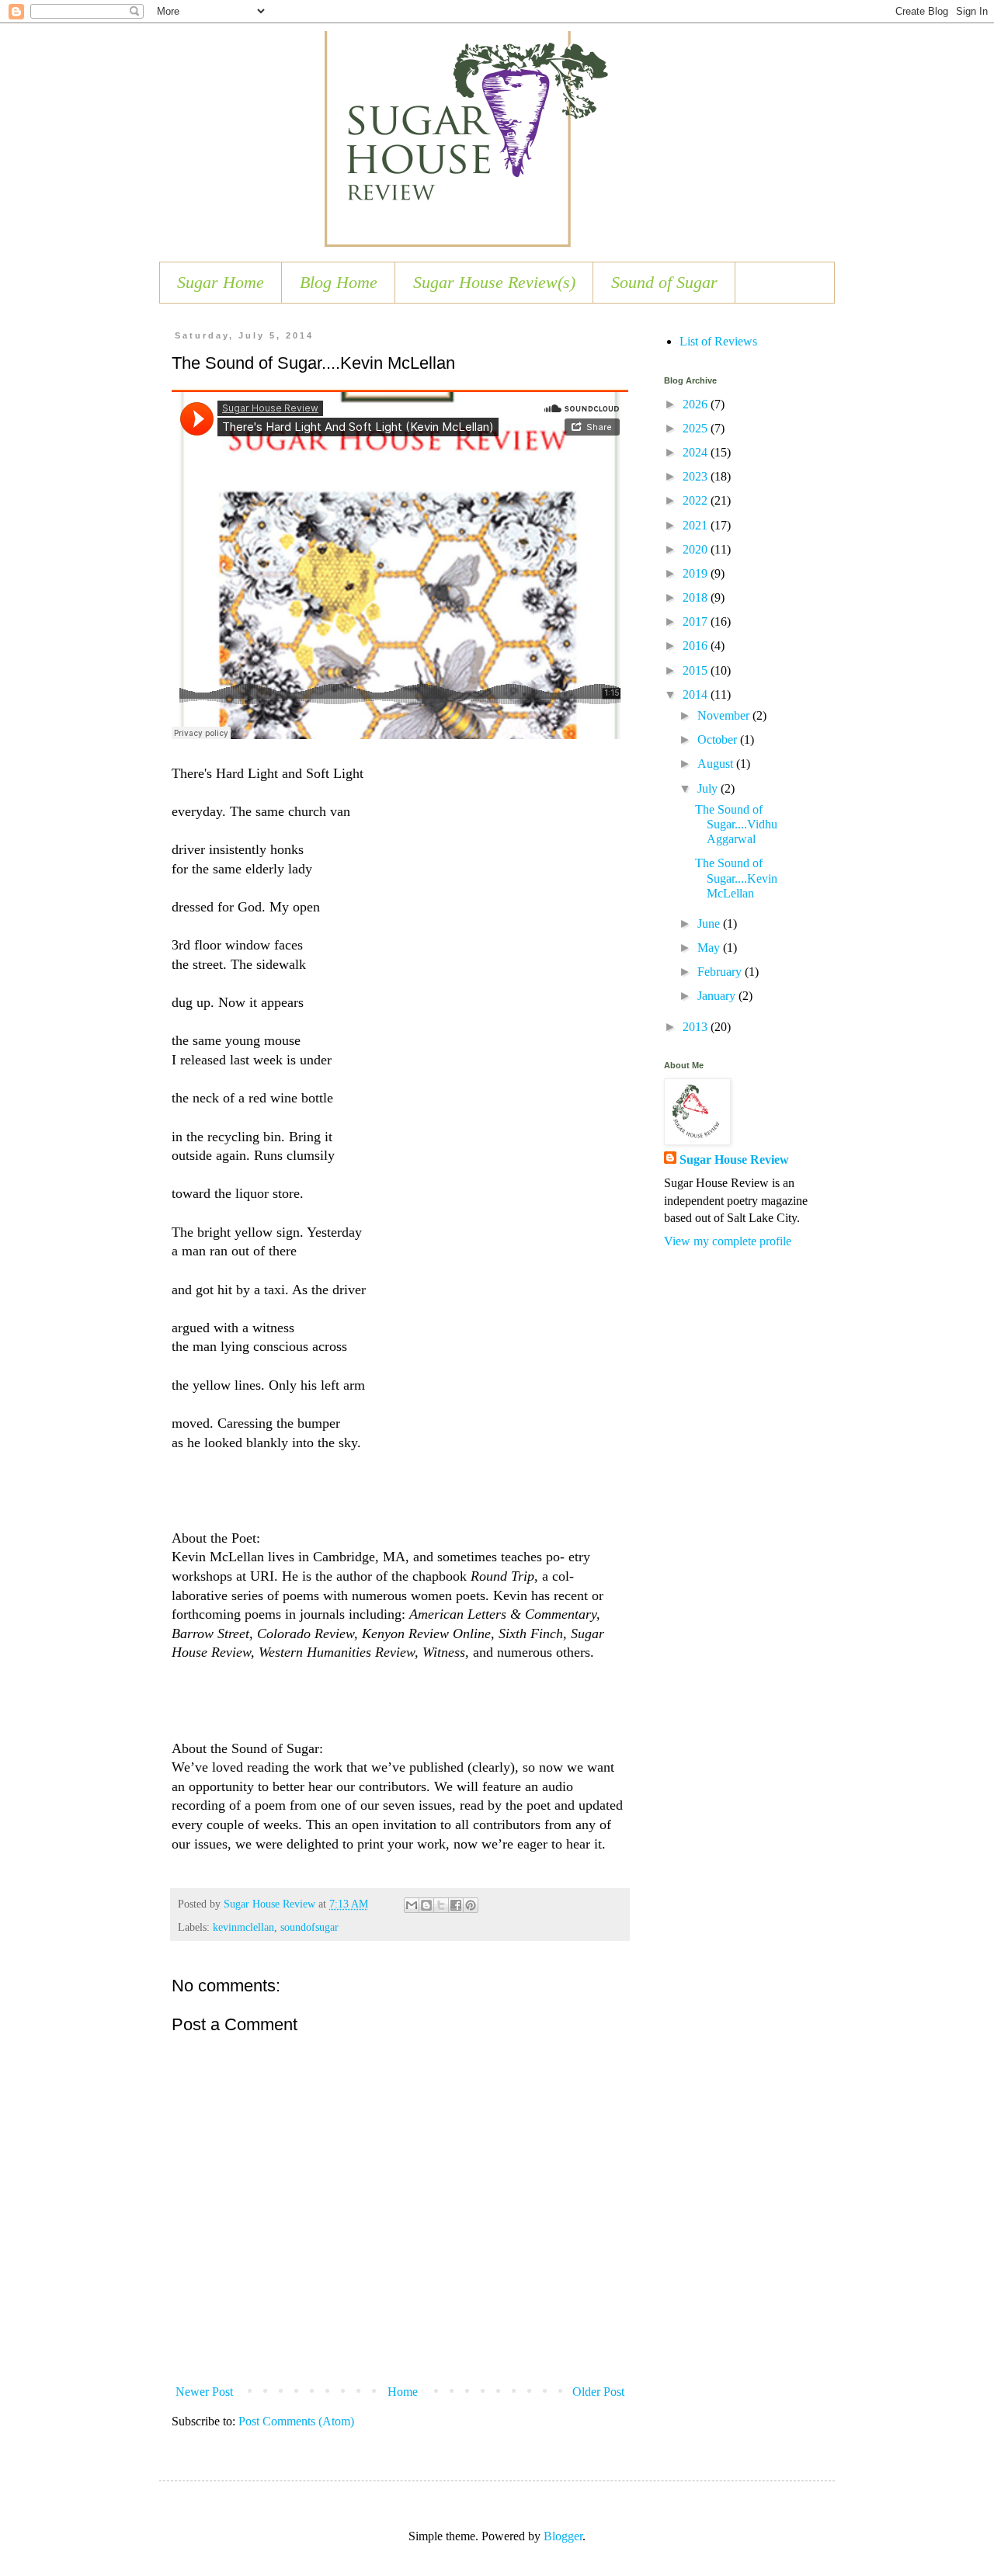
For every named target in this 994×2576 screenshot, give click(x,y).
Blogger (563, 2536)
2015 (697, 670)
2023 (697, 476)
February (721, 972)
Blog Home (339, 282)
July (709, 788)
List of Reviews (718, 341)
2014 (697, 694)
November (725, 715)
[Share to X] (441, 1905)
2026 (697, 404)
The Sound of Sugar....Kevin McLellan (736, 878)
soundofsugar (309, 1927)
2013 (697, 1027)
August (717, 764)
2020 (697, 549)
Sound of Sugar (664, 282)
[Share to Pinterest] (471, 1905)
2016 (697, 646)
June (710, 923)
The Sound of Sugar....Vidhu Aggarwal (736, 824)
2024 (697, 452)
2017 (697, 621)
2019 (697, 573)
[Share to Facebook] (456, 1905)
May (710, 948)
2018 (697, 597)
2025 (697, 428)
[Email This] (412, 1905)
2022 (697, 500)
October (719, 739)
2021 (697, 525)
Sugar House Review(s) (494, 282)
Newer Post (204, 2392)
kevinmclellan (243, 1927)
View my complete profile (728, 1241)
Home (403, 2392)
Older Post (598, 2392)
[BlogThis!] (426, 1905)
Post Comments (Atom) (296, 2421)
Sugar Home (221, 282)
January (718, 996)
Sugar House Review (734, 1160)
